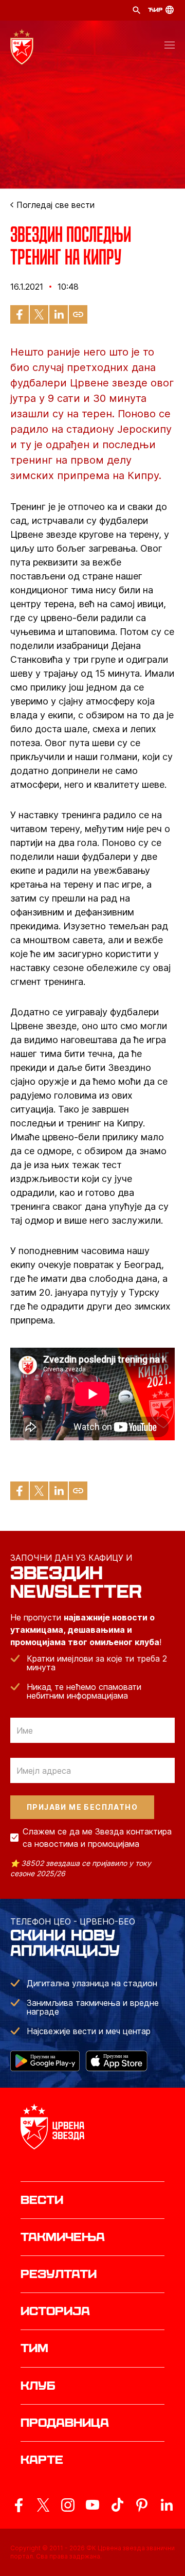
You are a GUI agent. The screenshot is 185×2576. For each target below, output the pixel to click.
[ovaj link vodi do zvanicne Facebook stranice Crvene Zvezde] (18, 2505)
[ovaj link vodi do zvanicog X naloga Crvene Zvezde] (43, 2505)
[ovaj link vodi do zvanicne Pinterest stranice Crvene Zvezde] (142, 2505)
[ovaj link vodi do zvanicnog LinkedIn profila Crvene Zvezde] (166, 2505)
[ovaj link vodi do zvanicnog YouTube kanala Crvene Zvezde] (92, 2505)
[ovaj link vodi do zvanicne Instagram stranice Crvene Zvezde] (68, 2505)
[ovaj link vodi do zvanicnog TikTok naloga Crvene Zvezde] (117, 2505)
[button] (170, 47)
